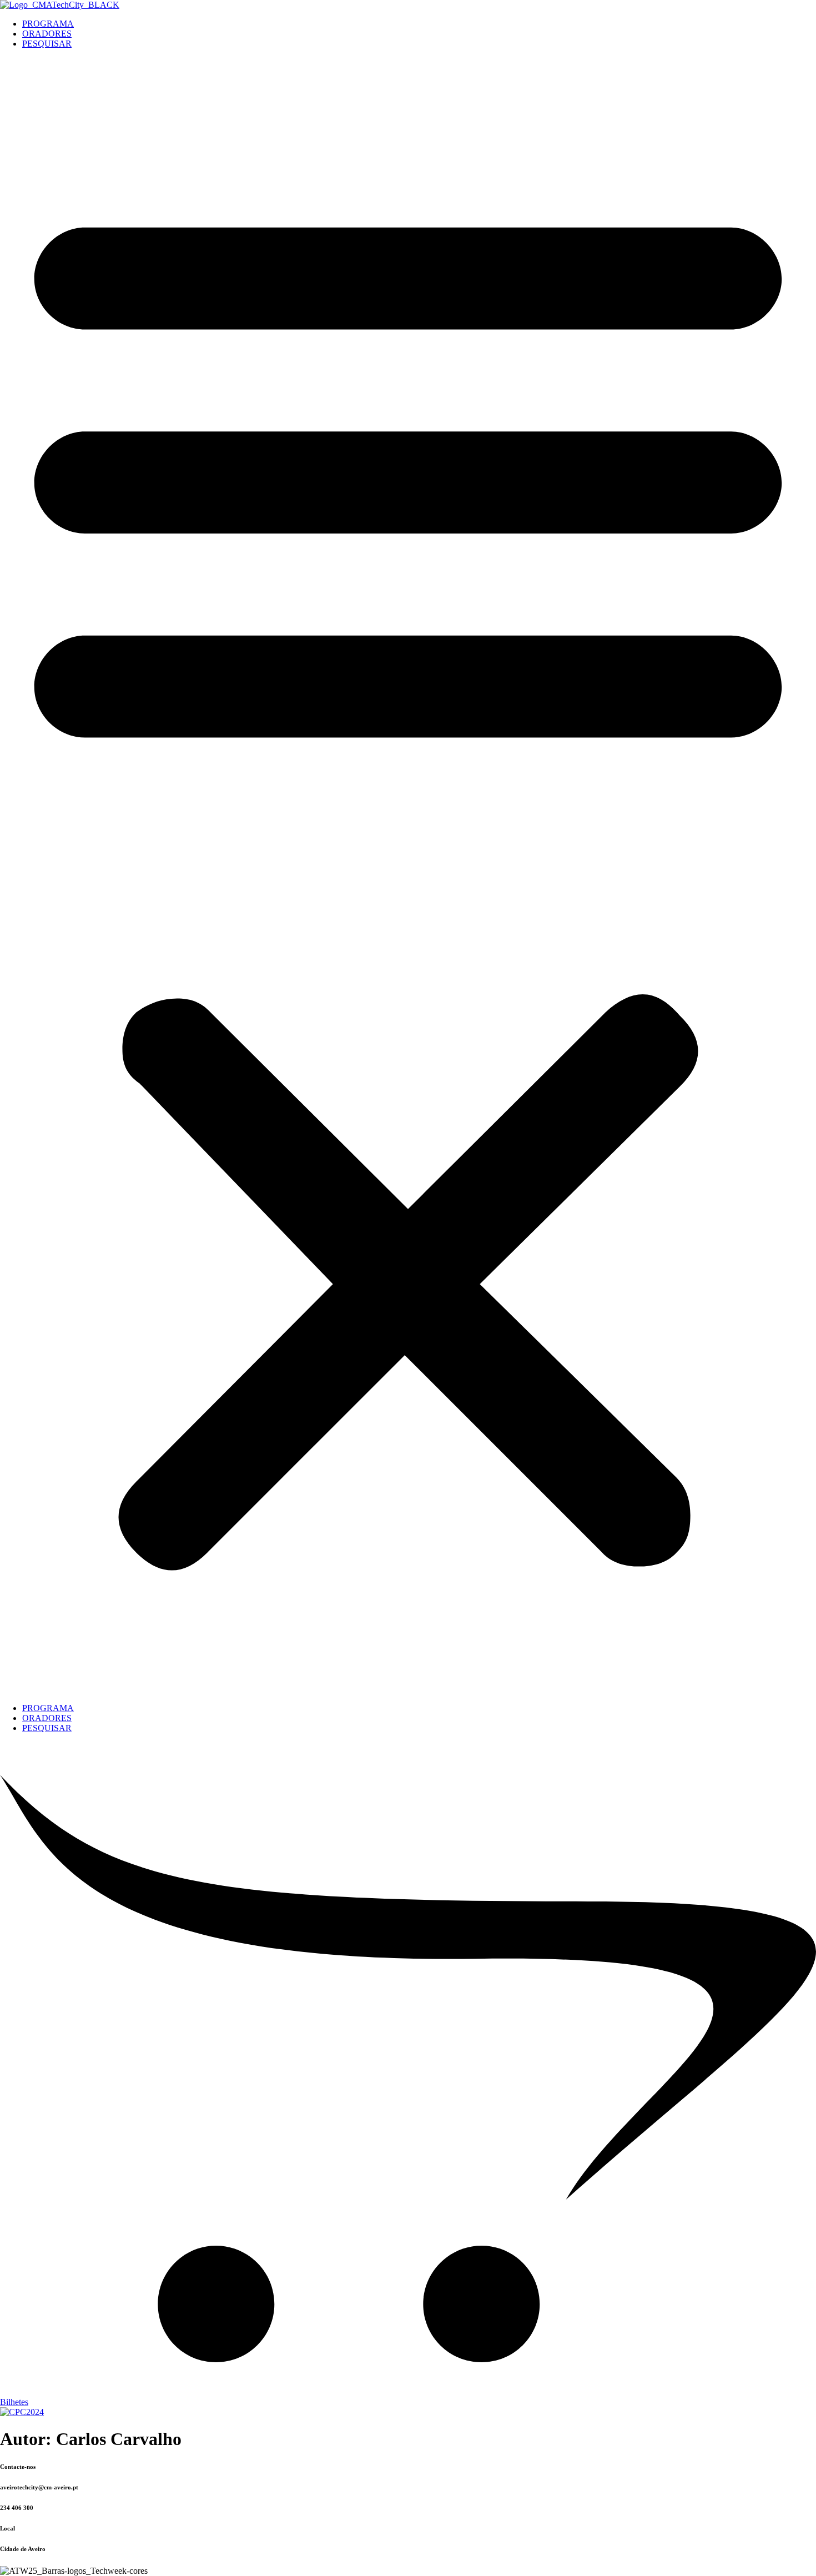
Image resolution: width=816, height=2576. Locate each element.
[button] (408, 876)
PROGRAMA (48, 24)
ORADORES (47, 34)
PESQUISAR (47, 44)
